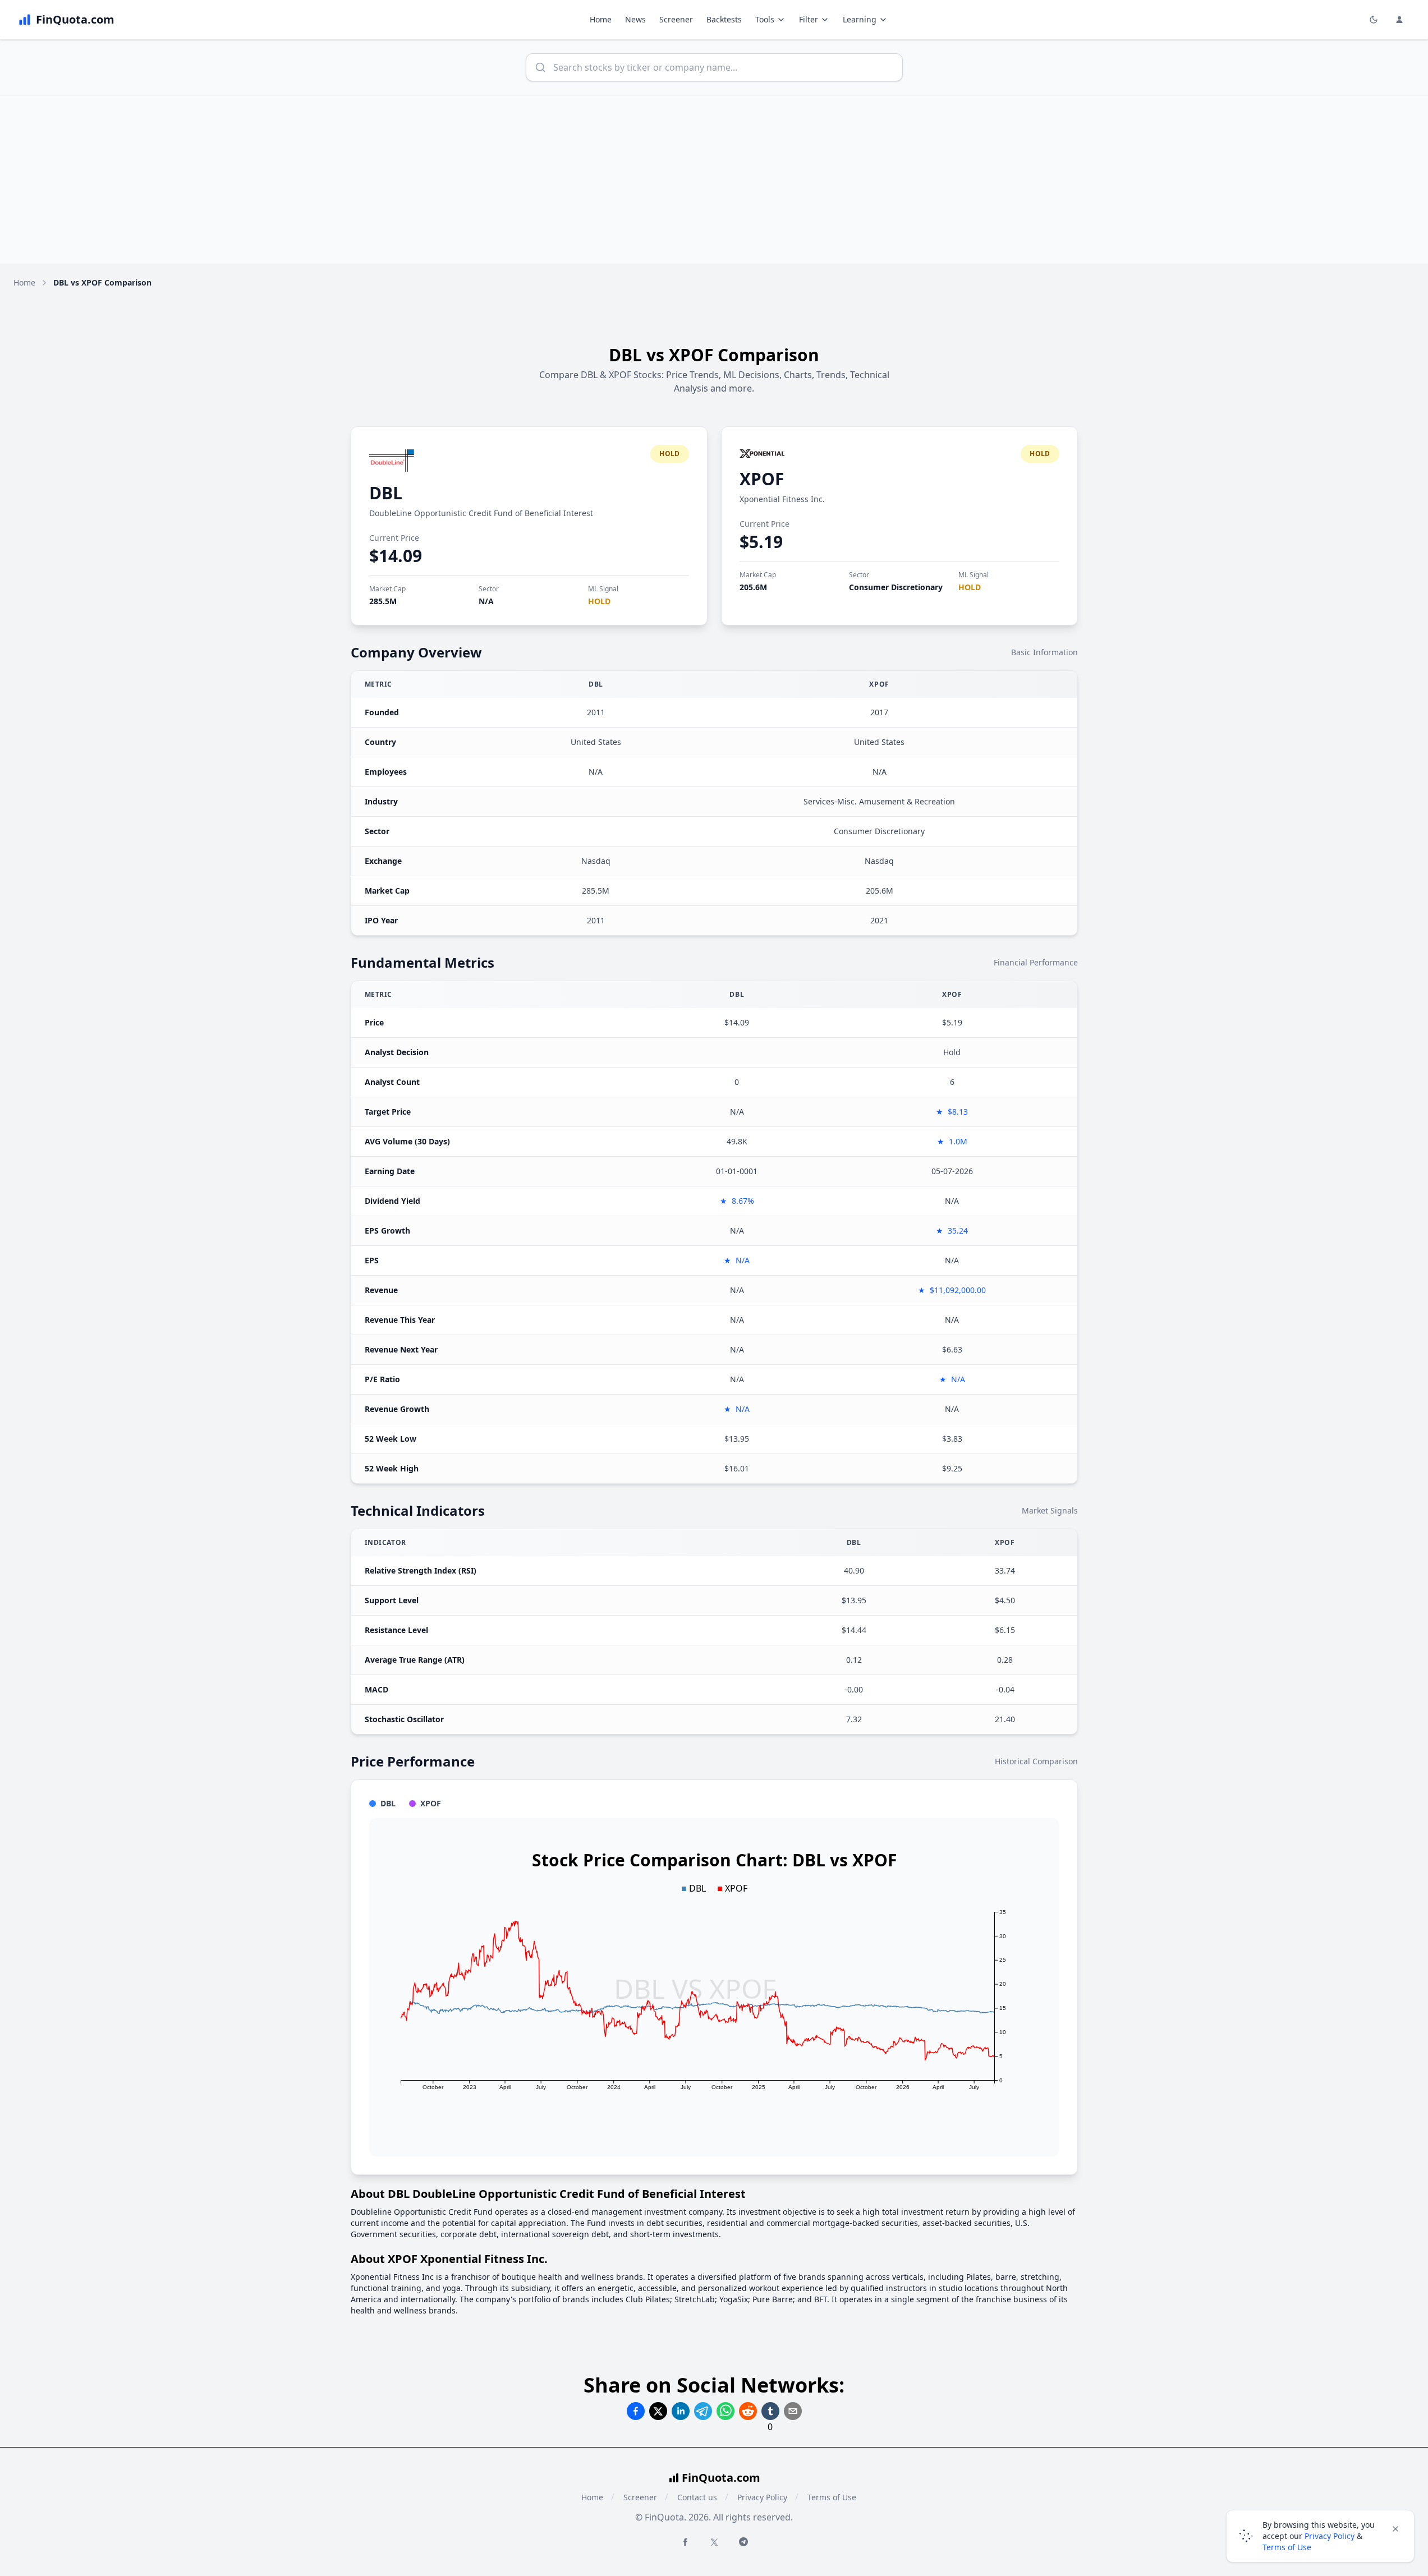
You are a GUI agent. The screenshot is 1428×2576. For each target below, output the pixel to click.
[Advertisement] (714, 180)
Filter (809, 19)
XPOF (762, 479)
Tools (765, 19)
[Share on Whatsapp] (726, 2411)
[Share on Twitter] (658, 2411)
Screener (676, 19)
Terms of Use (832, 2497)
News (635, 19)
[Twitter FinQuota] (714, 2542)
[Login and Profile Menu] (1399, 20)
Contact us (697, 2497)
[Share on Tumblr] (770, 2411)
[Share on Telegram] (703, 2411)
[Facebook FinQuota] (685, 2542)
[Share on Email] (793, 2411)
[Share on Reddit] (748, 2411)
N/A (486, 601)
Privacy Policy (762, 2497)
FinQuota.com (721, 2478)
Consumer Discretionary (896, 587)
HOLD (599, 601)
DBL (386, 493)
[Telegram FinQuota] (743, 2542)
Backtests (724, 19)
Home (601, 19)
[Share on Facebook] (636, 2411)
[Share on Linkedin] (681, 2411)
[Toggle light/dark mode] (1374, 20)
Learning (860, 19)
